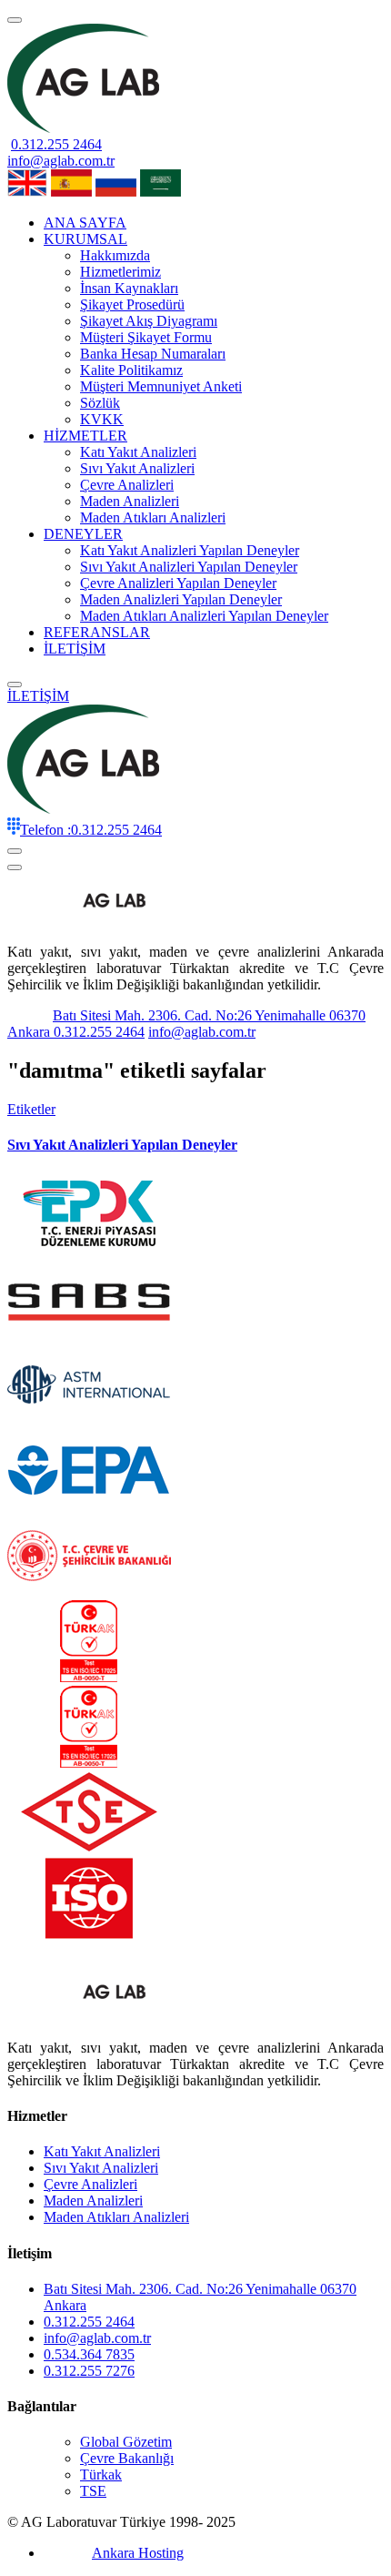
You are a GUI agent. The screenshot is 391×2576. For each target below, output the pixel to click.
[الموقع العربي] (160, 192)
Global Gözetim (126, 2442)
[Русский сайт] (116, 192)
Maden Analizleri (130, 501)
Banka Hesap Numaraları (153, 354)
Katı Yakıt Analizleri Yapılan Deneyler (190, 550)
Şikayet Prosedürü (132, 304)
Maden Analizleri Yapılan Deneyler (181, 599)
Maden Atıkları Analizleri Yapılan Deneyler (204, 616)
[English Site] (27, 192)
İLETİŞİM (75, 649)
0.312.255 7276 (89, 2371)
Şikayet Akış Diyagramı (149, 321)
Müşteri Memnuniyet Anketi (161, 386)
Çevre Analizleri (127, 485)
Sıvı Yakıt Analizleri (137, 468)
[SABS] (89, 1335)
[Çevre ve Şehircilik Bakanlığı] (89, 1592)
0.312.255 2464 (56, 144)
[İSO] (89, 1934)
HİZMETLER (85, 436)
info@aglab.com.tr (61, 161)
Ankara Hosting (138, 2553)
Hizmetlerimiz (120, 272)
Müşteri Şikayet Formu (146, 337)
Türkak (101, 2475)
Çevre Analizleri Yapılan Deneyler (178, 583)
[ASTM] (89, 1420)
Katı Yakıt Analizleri (138, 452)
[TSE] (89, 1848)
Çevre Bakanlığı (127, 2458)
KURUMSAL (85, 239)
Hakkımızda (115, 255)
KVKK (102, 419)
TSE (93, 2491)
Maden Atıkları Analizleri (153, 517)
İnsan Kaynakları (129, 288)
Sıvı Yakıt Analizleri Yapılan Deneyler (189, 567)
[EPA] (89, 1506)
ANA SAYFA (85, 223)
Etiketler (31, 1109)
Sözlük (100, 403)
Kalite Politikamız (131, 370)
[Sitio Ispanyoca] (71, 192)
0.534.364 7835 (89, 2354)
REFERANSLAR (97, 632)
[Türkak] (89, 1677)
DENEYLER (83, 534)
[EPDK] (89, 1249)
